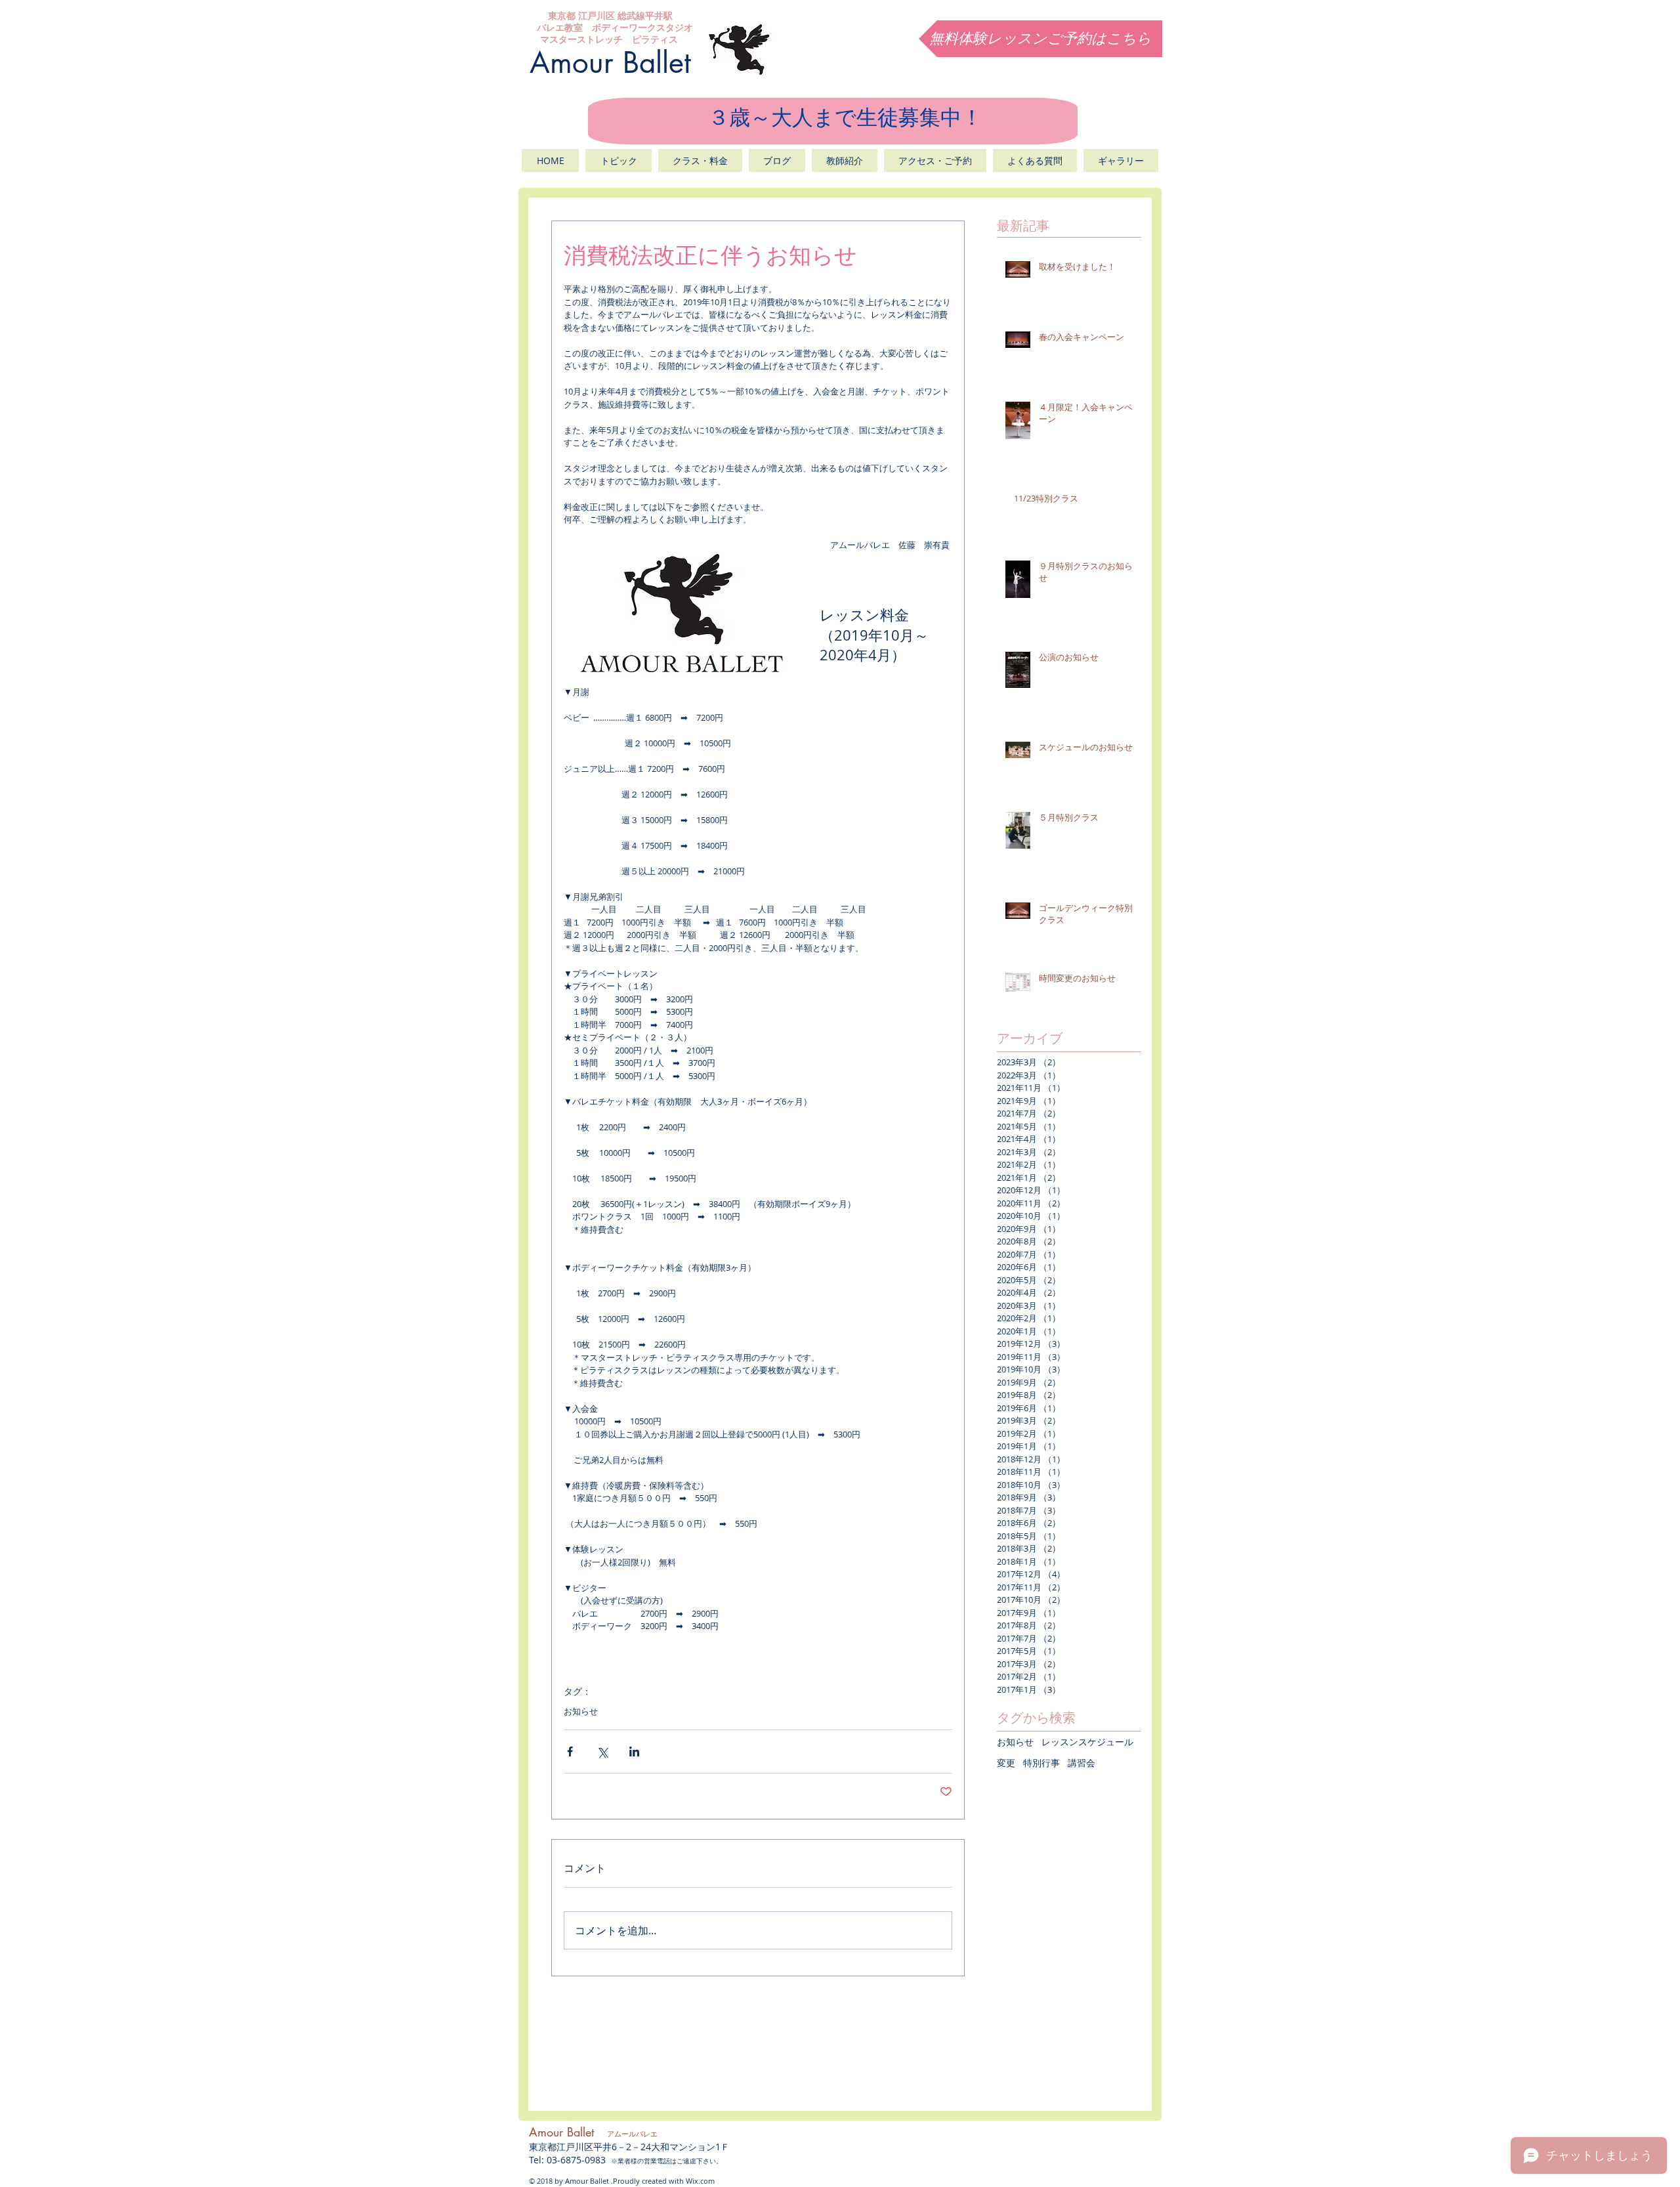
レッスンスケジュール (1087, 1742)
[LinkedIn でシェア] (634, 1752)
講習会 (1081, 1763)
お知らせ (581, 1711)
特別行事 (1041, 1763)
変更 (1006, 1763)
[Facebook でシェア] (570, 1752)
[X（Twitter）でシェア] (602, 1752)
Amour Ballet (610, 62)
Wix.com (700, 2181)
